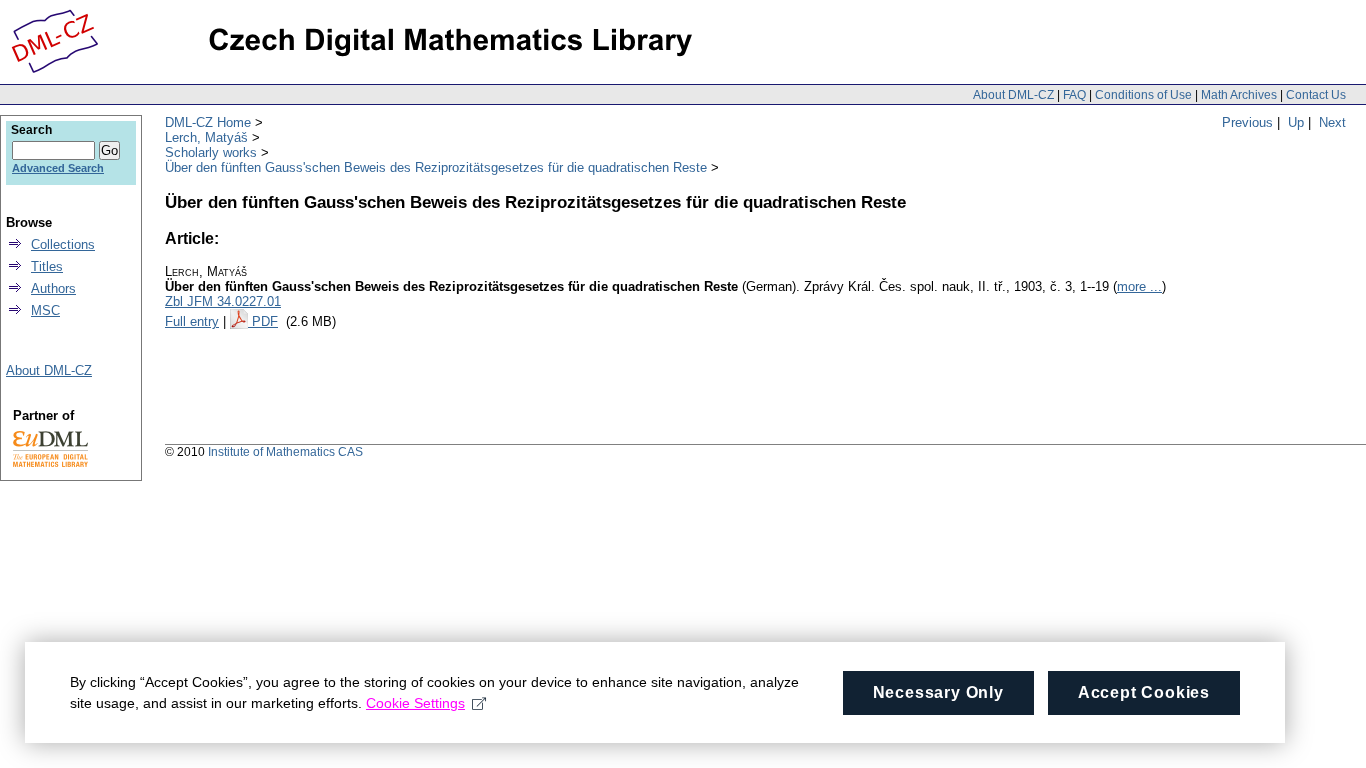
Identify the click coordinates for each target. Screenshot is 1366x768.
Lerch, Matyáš (206, 137)
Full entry (192, 321)
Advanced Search (58, 168)
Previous (1247, 122)
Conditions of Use (1143, 95)
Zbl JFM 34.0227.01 (223, 301)
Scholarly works (211, 152)
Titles (47, 266)
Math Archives (1239, 95)
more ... (1139, 286)
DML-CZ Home (208, 122)
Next (1332, 122)
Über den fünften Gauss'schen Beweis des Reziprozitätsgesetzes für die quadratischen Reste (436, 167)
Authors (53, 288)
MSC (45, 310)
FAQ (1074, 95)
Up (1296, 122)
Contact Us (1316, 95)
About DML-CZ (1013, 95)
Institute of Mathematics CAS (285, 452)
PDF (265, 321)
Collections (63, 244)
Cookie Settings (415, 703)
